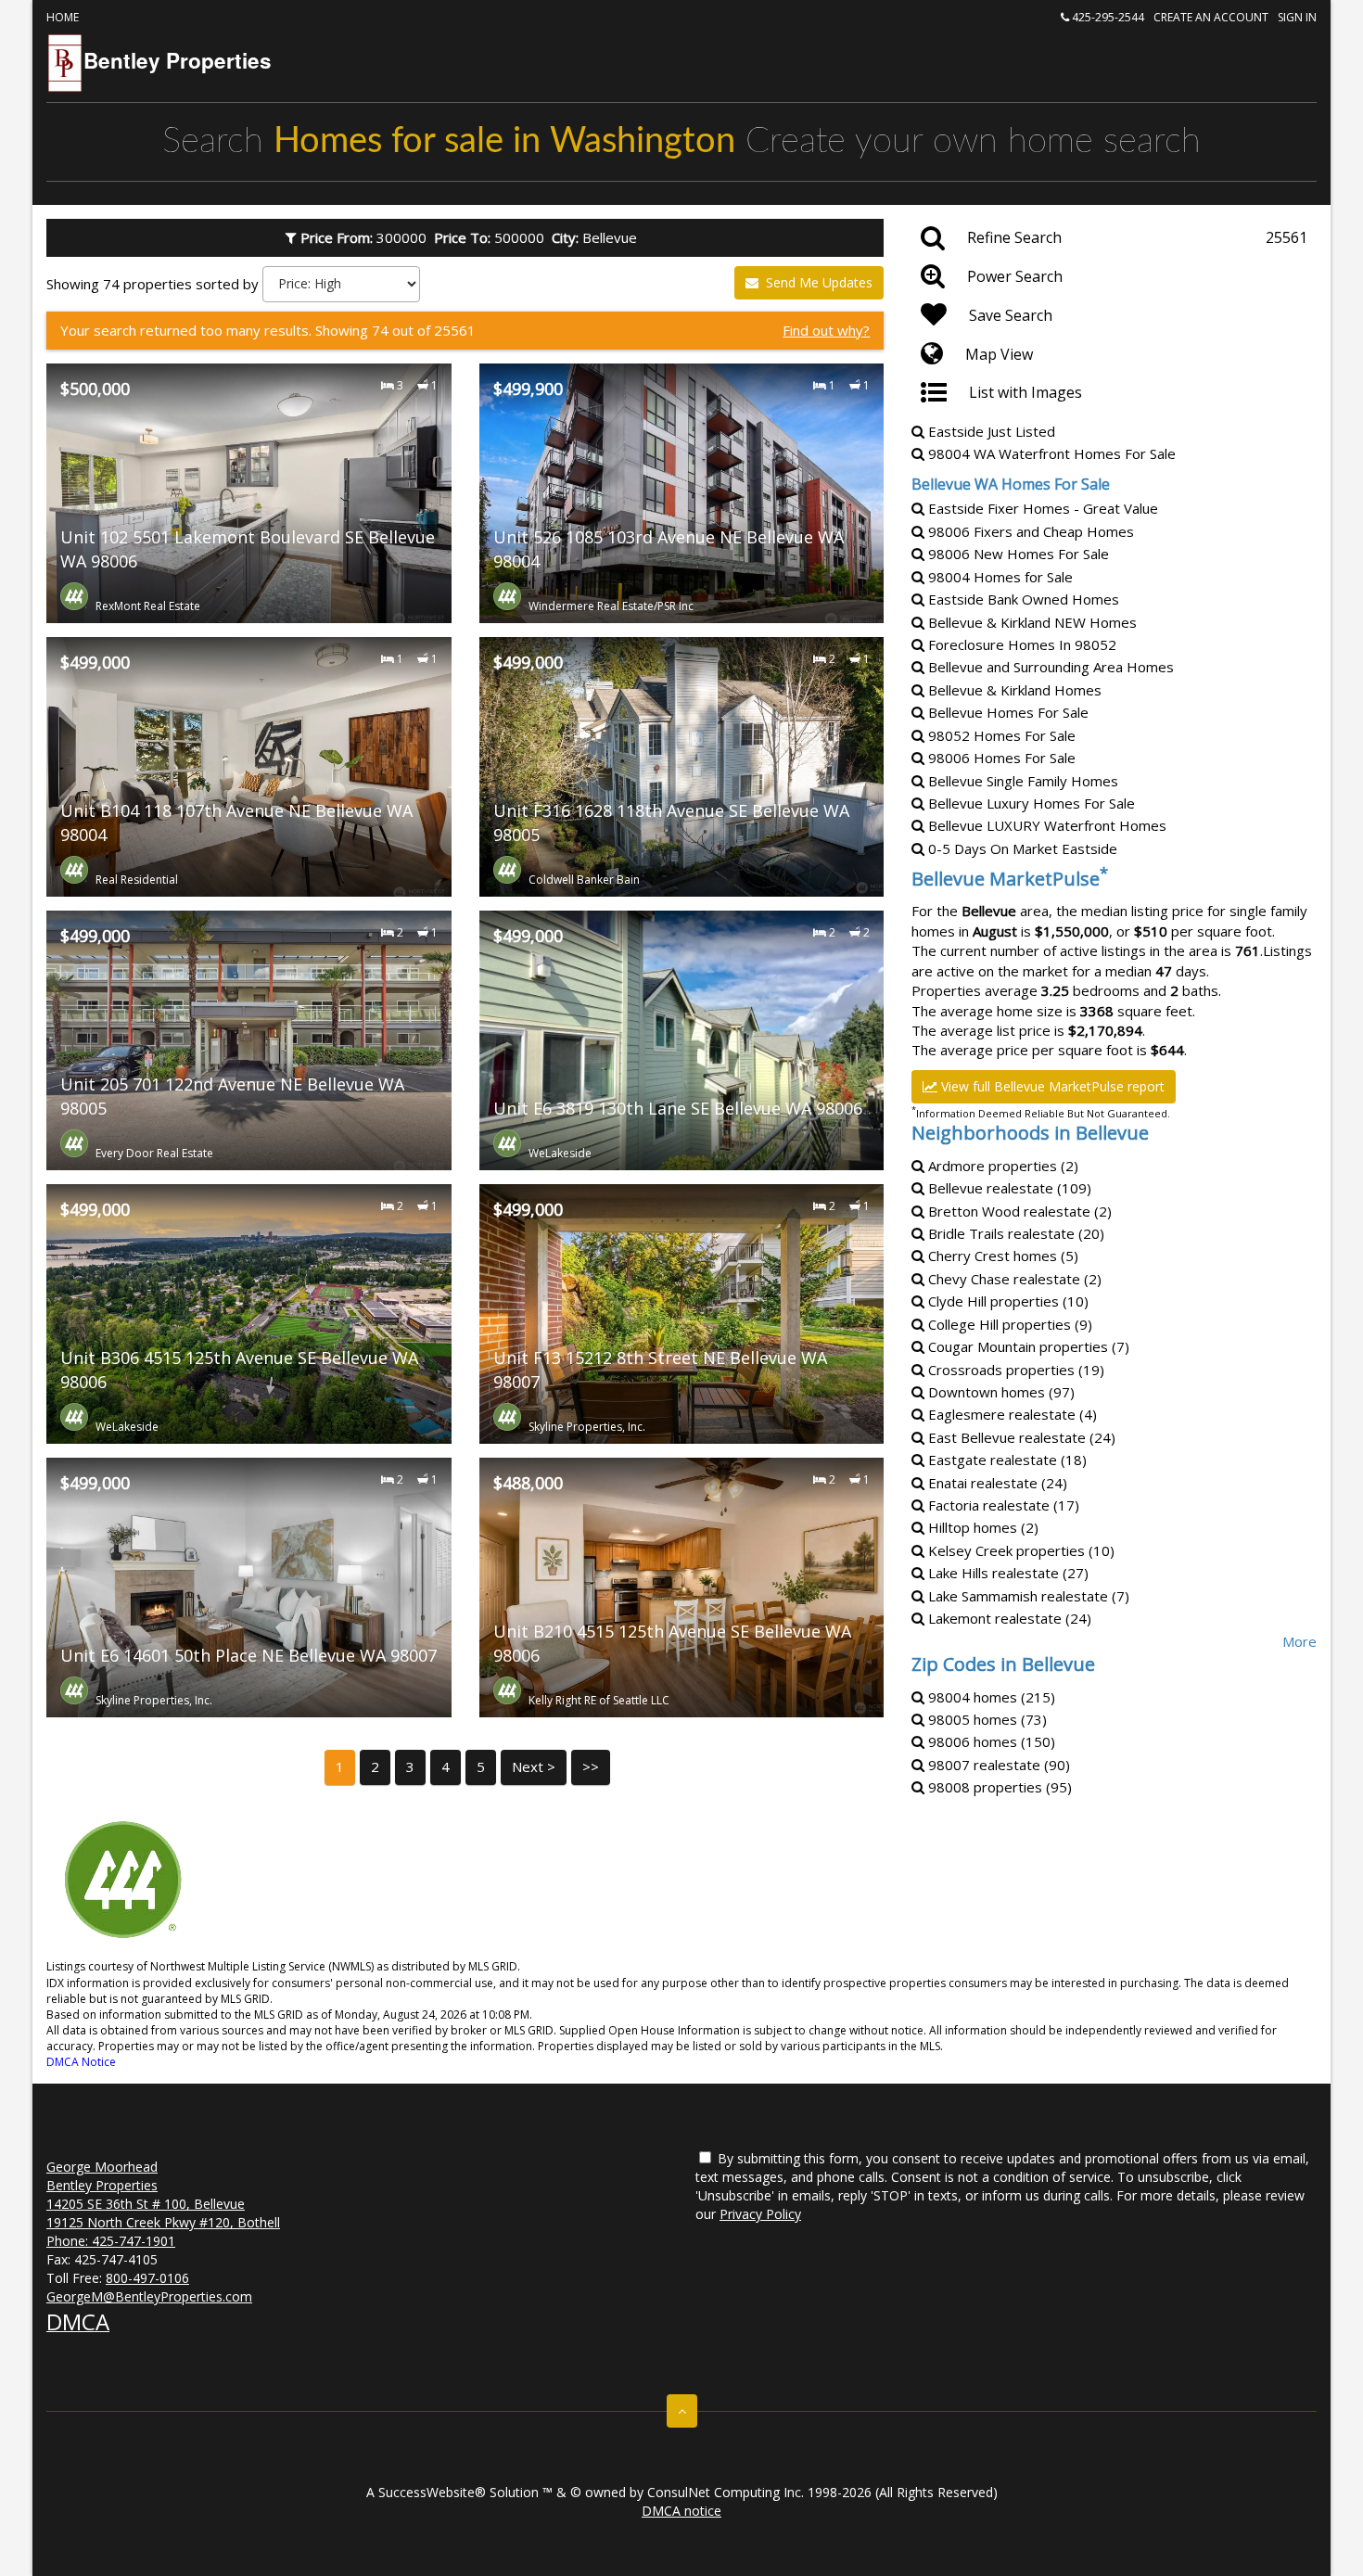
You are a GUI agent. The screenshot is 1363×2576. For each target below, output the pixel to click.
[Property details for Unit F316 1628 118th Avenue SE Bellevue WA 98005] (682, 767)
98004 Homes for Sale (999, 577)
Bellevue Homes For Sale (1006, 712)
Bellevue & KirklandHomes (1031, 622)
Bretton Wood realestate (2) (1018, 1211)
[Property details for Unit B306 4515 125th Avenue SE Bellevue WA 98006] (249, 1314)
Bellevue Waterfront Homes (1045, 825)
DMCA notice (681, 2511)
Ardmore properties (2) (1001, 1166)
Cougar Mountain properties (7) (1027, 1346)
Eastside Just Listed (990, 431)
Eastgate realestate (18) (1006, 1460)
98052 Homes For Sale (1000, 735)
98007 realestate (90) (997, 1765)
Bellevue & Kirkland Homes (1013, 690)
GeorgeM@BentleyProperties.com (149, 2296)
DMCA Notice (81, 2062)
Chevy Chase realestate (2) (1013, 1279)
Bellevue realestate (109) (1008, 1188)
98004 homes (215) (990, 1697)
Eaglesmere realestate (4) (1011, 1414)
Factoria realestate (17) (1002, 1505)
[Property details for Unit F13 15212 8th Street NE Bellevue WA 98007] (682, 1314)
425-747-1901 (134, 2241)
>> (591, 1766)
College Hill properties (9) (1008, 1324)
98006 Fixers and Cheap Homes (1029, 531)
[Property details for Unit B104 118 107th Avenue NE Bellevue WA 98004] (249, 767)
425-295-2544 (1107, 17)
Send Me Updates (817, 282)
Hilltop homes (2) (981, 1527)
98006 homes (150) (990, 1741)
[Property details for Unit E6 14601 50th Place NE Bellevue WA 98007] (249, 1588)
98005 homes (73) (986, 1719)
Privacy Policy (760, 2214)
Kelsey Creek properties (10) (1019, 1550)
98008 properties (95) (998, 1787)
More (1299, 1641)
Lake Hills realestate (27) (1006, 1573)
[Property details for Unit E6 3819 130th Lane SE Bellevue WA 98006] (682, 1040)
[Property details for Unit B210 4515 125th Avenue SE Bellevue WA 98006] (682, 1588)
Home (63, 17)
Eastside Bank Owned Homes (1022, 599)
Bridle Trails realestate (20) (1014, 1233)
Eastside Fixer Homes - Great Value (1041, 508)
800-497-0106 (147, 2278)
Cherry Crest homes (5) (1001, 1256)
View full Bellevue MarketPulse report (1051, 1086)
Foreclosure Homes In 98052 (1020, 644)
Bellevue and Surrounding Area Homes (1049, 667)
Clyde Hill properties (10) (1006, 1301)
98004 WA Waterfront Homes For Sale (1050, 453)
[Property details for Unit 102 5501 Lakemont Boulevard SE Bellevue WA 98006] (249, 493)
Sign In (1297, 17)
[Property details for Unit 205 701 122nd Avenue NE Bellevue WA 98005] (249, 1040)
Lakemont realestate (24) (1008, 1618)
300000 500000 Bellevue (472, 237)
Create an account (1211, 17)
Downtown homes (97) (1000, 1392)
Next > (534, 1766)
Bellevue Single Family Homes (1021, 781)
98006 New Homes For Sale (1017, 554)
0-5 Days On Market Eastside (1021, 848)
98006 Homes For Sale (1000, 758)
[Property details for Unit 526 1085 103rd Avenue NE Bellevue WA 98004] (682, 493)
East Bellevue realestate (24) (1020, 1437)
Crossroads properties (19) (1014, 1370)
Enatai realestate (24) (996, 1483)
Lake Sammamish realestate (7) (1027, 1596)
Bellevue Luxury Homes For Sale (1030, 803)
